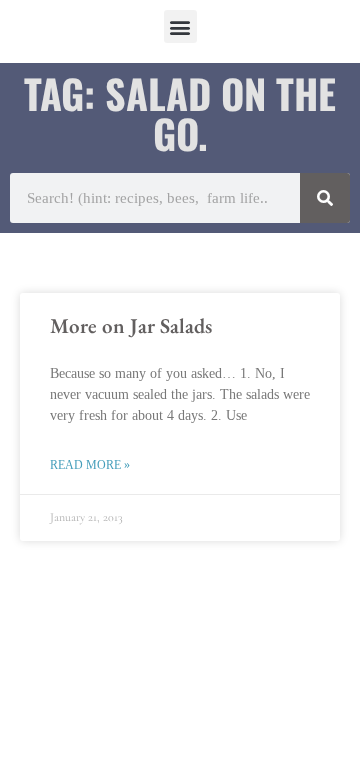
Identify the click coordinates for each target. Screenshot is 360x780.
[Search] (325, 198)
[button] (180, 26)
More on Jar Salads (131, 325)
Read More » (90, 465)
